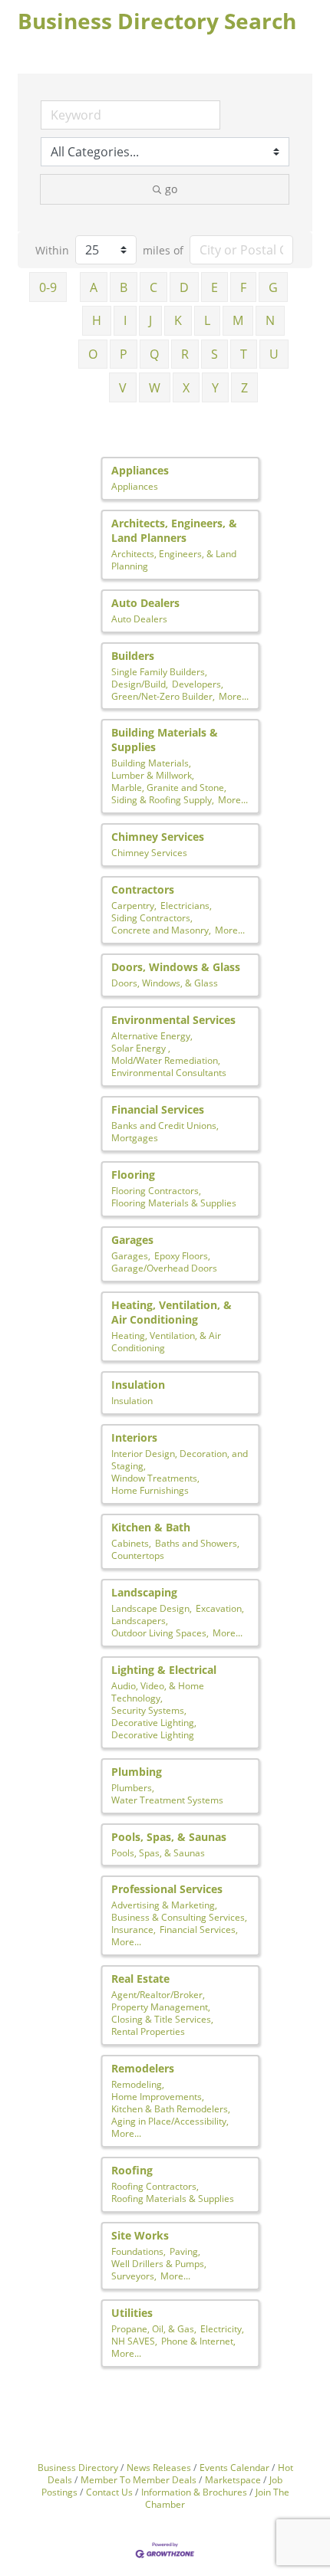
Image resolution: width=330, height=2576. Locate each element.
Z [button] (244, 388)
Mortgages (135, 1137)
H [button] (97, 320)
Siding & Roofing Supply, (163, 799)
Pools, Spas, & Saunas (169, 1837)
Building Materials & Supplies (165, 740)
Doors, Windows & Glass (176, 967)
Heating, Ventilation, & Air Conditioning (172, 1312)
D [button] (184, 287)
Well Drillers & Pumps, (159, 2263)
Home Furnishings (150, 1490)
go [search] (171, 189)
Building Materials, (151, 763)
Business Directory (78, 2467)
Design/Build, (140, 684)
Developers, (198, 684)
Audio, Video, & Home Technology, (158, 1692)
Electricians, (186, 905)
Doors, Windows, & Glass (165, 983)
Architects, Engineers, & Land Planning (174, 560)
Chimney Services (158, 837)
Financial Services (158, 1109)
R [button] (185, 354)
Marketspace (233, 2479)
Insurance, (134, 1929)
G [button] (273, 287)
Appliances (140, 470)
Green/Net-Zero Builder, (163, 696)
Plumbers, (133, 1787)
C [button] (153, 287)
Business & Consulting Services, (179, 1917)
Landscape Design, (152, 1608)
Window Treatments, (155, 1478)
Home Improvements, (158, 2096)
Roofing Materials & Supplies (173, 2198)
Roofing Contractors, (155, 2186)
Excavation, (220, 1608)
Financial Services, (199, 1929)
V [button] (123, 388)
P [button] (124, 354)
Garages (132, 1240)
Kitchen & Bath (151, 1527)
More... (234, 696)
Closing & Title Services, (162, 2019)
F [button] (243, 287)
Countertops (138, 1555)
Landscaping (144, 1592)
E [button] (214, 287)
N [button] (270, 320)
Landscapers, (140, 1620)
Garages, (131, 1255)
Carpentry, (134, 905)
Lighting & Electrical (164, 1670)
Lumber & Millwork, (153, 775)
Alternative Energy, (152, 1035)
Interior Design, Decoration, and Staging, (180, 1459)
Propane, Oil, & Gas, (154, 2328)
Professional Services (167, 1889)
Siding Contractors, (152, 917)
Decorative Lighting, (154, 1722)
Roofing (132, 2170)
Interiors (134, 1437)
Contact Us (109, 2492)
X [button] (186, 388)
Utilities (132, 2313)
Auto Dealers (145, 603)
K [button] (178, 320)
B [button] (124, 287)
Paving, (185, 2251)
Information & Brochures (194, 2492)
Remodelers (143, 2068)
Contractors (143, 889)
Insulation (138, 1385)
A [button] (94, 287)
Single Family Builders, (159, 671)
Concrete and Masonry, (161, 930)
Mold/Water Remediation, (166, 1060)
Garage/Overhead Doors (164, 1268)
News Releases (159, 2467)
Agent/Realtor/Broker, (158, 1994)
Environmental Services (173, 1020)
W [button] (155, 388)
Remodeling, (138, 2084)
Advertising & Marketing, (164, 1905)
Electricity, (222, 2328)
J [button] (150, 320)
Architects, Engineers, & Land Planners (174, 530)
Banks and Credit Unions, (165, 1125)
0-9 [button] (48, 287)
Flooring (133, 1175)
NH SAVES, (134, 2341)
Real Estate (140, 1979)
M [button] (238, 320)
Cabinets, (131, 1543)
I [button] (125, 320)
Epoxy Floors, (182, 1255)
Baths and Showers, (197, 1543)
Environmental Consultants (169, 1072)
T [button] (244, 354)
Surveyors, (134, 2276)
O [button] (93, 354)
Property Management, (161, 2007)
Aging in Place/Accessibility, (170, 2121)
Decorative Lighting (153, 1734)
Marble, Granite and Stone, (169, 787)
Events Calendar (234, 2467)
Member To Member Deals (139, 2479)
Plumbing (137, 1772)
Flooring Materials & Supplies (174, 1203)
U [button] (274, 354)
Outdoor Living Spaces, (160, 1633)
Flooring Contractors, (156, 1190)
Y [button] (215, 388)
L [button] (207, 320)
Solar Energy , (141, 1048)
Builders (133, 656)
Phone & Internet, (198, 2341)
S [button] (214, 354)
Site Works (140, 2235)
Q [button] (154, 354)
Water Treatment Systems (167, 1800)
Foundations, (139, 2251)
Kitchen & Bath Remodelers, (171, 2108)
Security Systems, (149, 1710)
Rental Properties (148, 2031)
